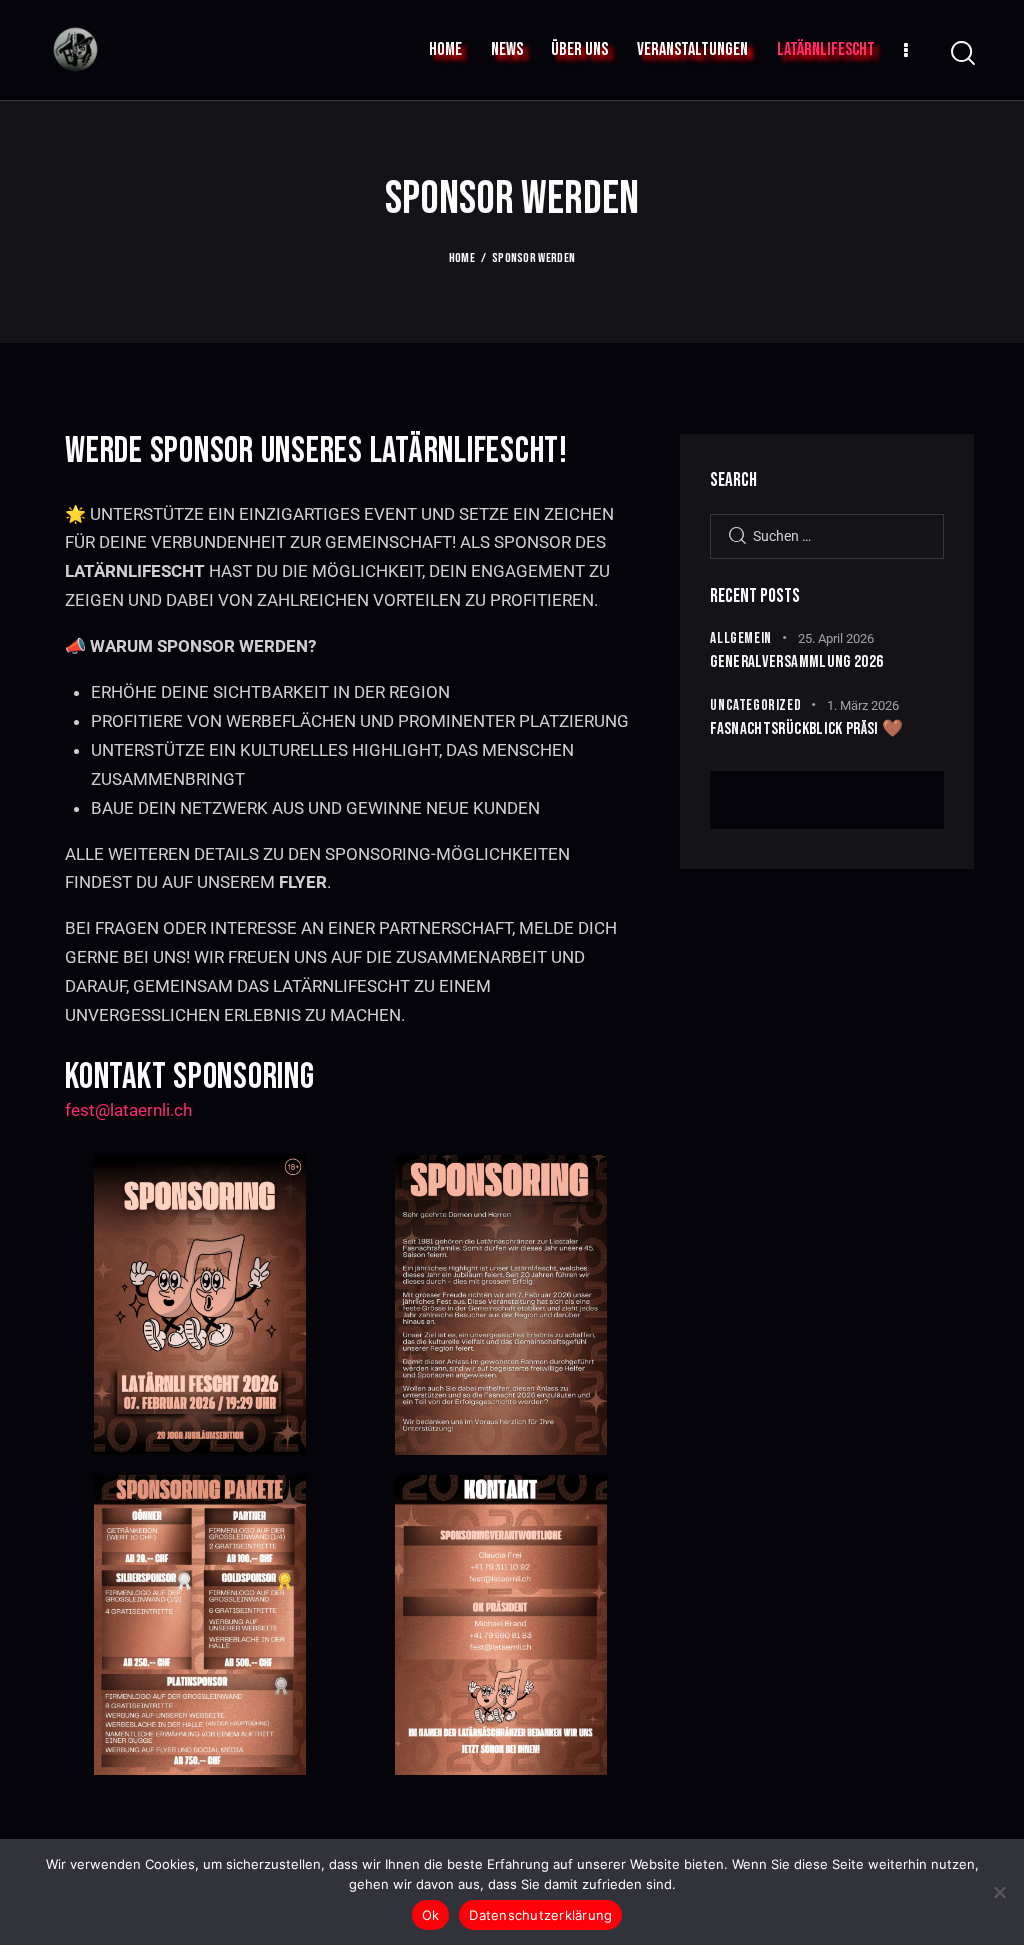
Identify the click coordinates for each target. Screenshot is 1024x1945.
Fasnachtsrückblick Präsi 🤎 (806, 729)
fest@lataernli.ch (128, 1110)
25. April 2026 (836, 638)
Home (462, 258)
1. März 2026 (863, 705)
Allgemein (740, 638)
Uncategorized (755, 705)
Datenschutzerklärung (540, 1915)
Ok (431, 1915)
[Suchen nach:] (827, 535)
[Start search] (961, 53)
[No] (999, 1892)
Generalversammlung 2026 (796, 662)
